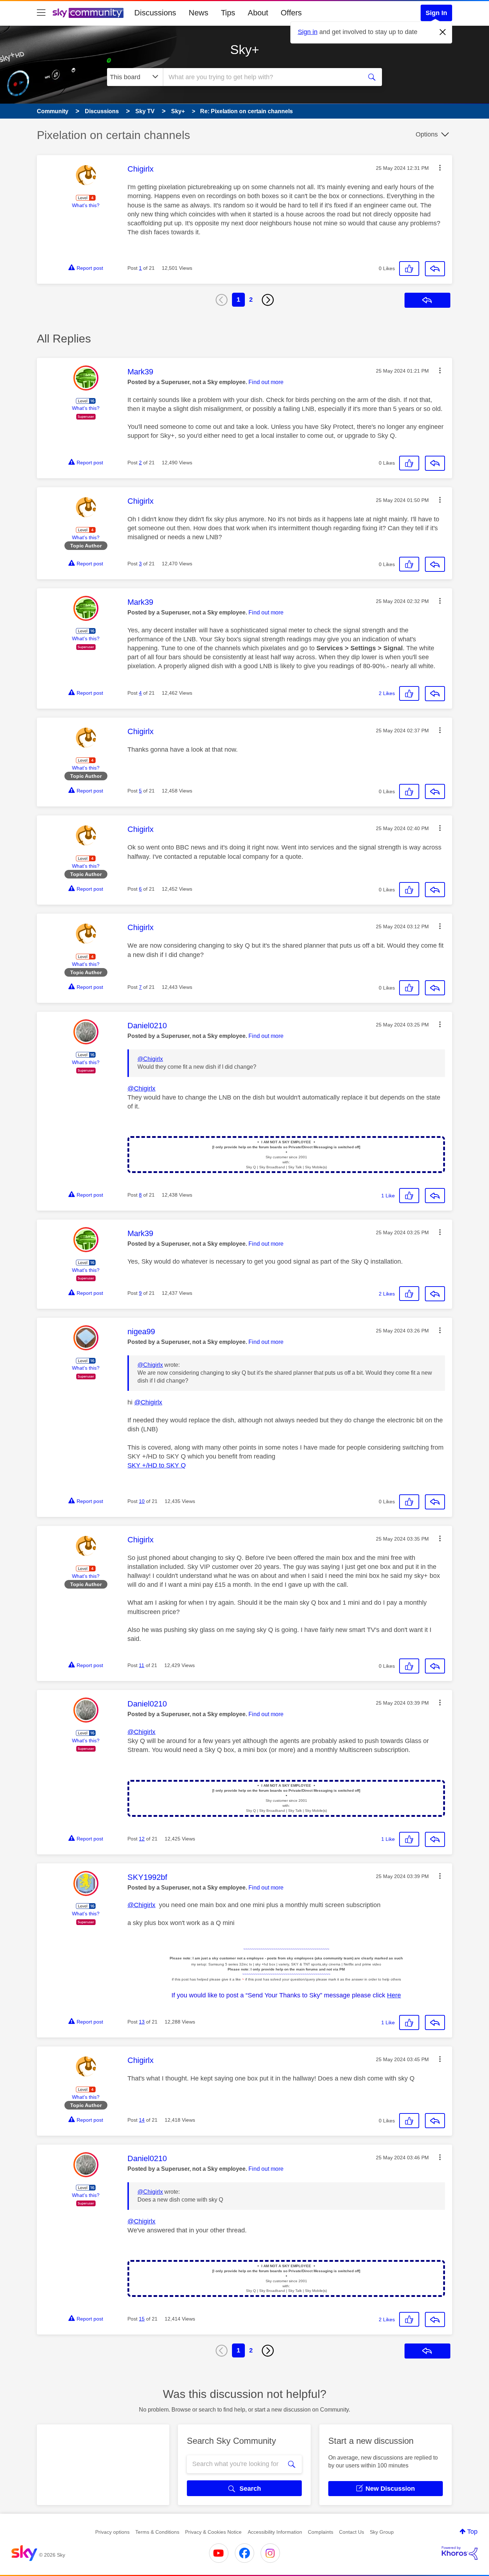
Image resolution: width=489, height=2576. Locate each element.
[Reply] (435, 269)
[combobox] (262, 77)
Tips (228, 13)
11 (142, 1665)
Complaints (321, 2532)
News (198, 13)
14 (142, 2120)
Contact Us (352, 2532)
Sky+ (245, 50)
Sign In (436, 13)
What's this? (86, 205)
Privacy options (112, 2532)
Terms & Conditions (157, 2532)
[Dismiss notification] (443, 32)
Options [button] (427, 134)
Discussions (155, 13)
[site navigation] (41, 13)
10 (142, 1501)
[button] (440, 168)
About (258, 13)
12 (142, 1839)
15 (142, 2319)
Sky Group (382, 2532)
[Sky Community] (88, 13)
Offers (291, 13)
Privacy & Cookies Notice (213, 2532)
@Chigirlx (150, 1059)
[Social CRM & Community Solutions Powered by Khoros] (460, 2553)
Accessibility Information (275, 2532)
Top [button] (472, 2532)
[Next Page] (268, 300)
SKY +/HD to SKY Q (157, 1465)
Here (394, 1995)
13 (142, 2022)
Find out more (266, 382)
